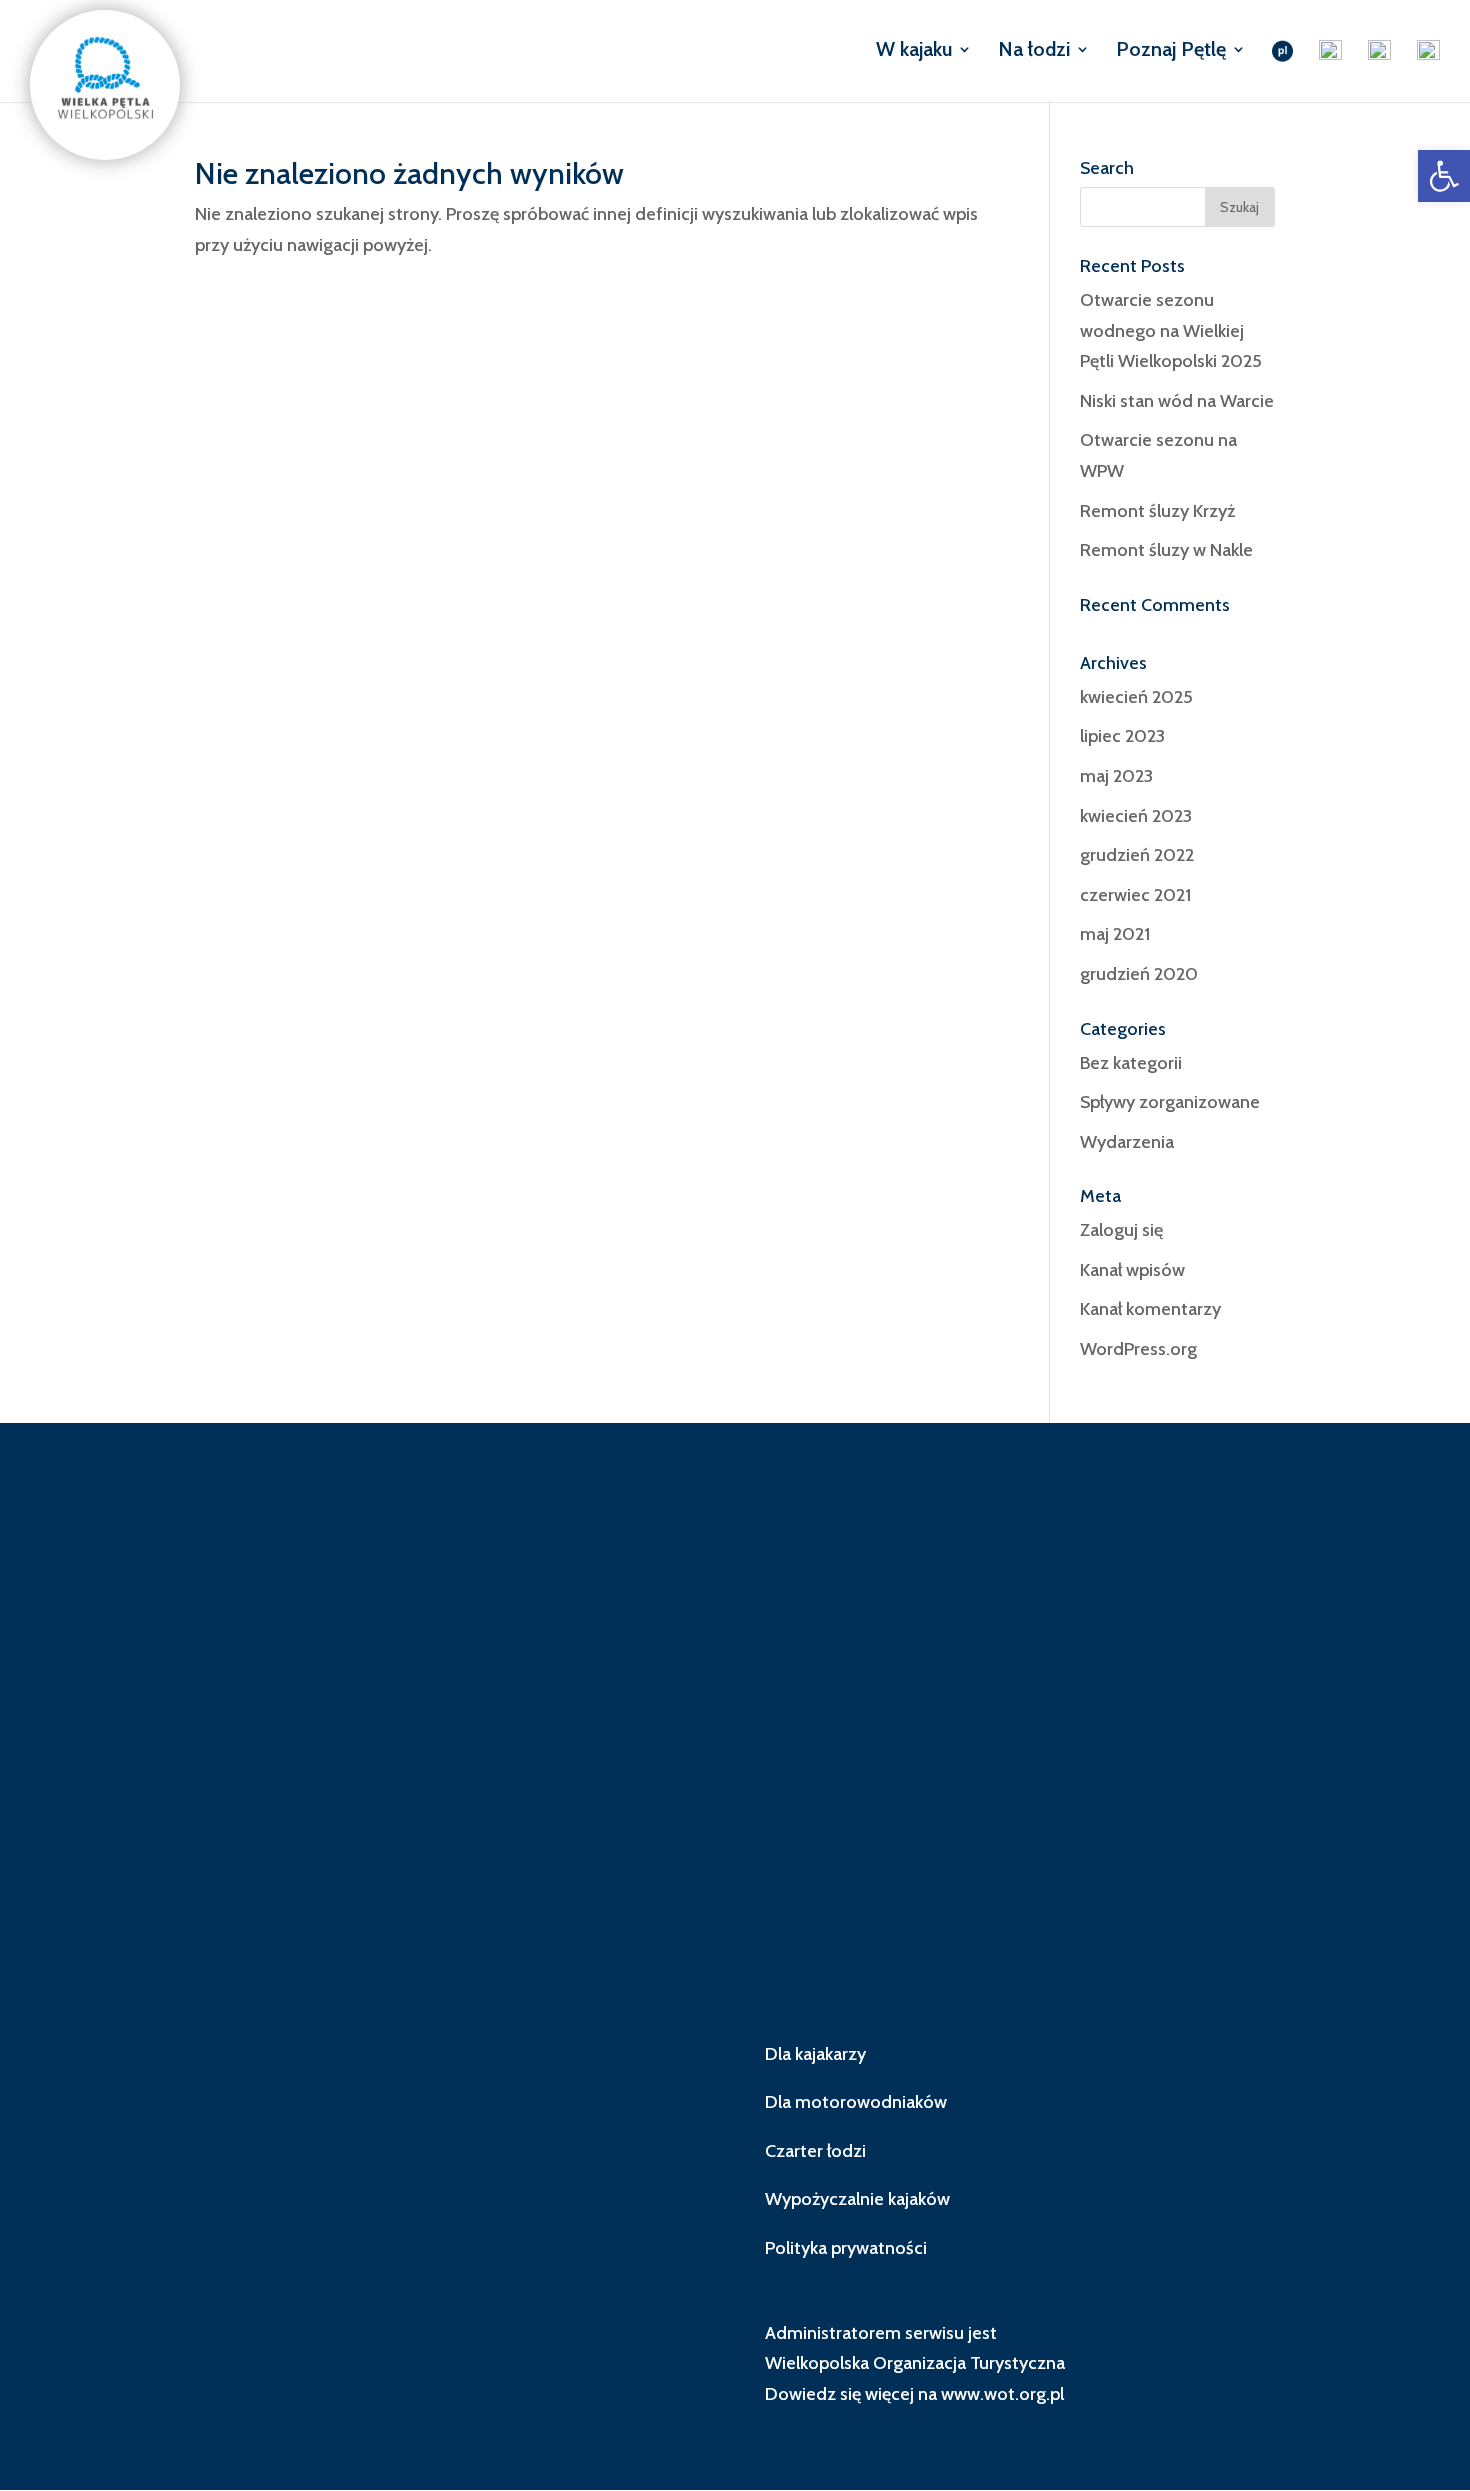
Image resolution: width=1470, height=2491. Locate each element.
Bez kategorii (1131, 1063)
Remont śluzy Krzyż (1157, 511)
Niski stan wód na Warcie (1177, 401)
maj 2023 (1116, 776)
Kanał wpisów (1132, 1270)
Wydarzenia (1127, 1142)
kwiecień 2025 (1136, 697)
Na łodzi (1034, 51)
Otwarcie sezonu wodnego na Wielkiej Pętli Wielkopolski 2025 (1171, 330)
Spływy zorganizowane (1170, 1102)
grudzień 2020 (1139, 974)
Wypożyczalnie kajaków (857, 2199)
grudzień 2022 (1137, 855)
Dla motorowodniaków (856, 2102)
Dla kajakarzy (815, 2054)
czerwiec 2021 (1135, 895)
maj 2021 (1115, 934)
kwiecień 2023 (1136, 816)
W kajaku (914, 51)
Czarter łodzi (815, 2151)
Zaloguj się (1121, 1230)
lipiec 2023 (1122, 736)
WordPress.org (1138, 1349)
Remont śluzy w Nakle (1166, 550)
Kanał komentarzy (1150, 1309)
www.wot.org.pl (1002, 2394)
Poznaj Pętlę (1171, 51)
